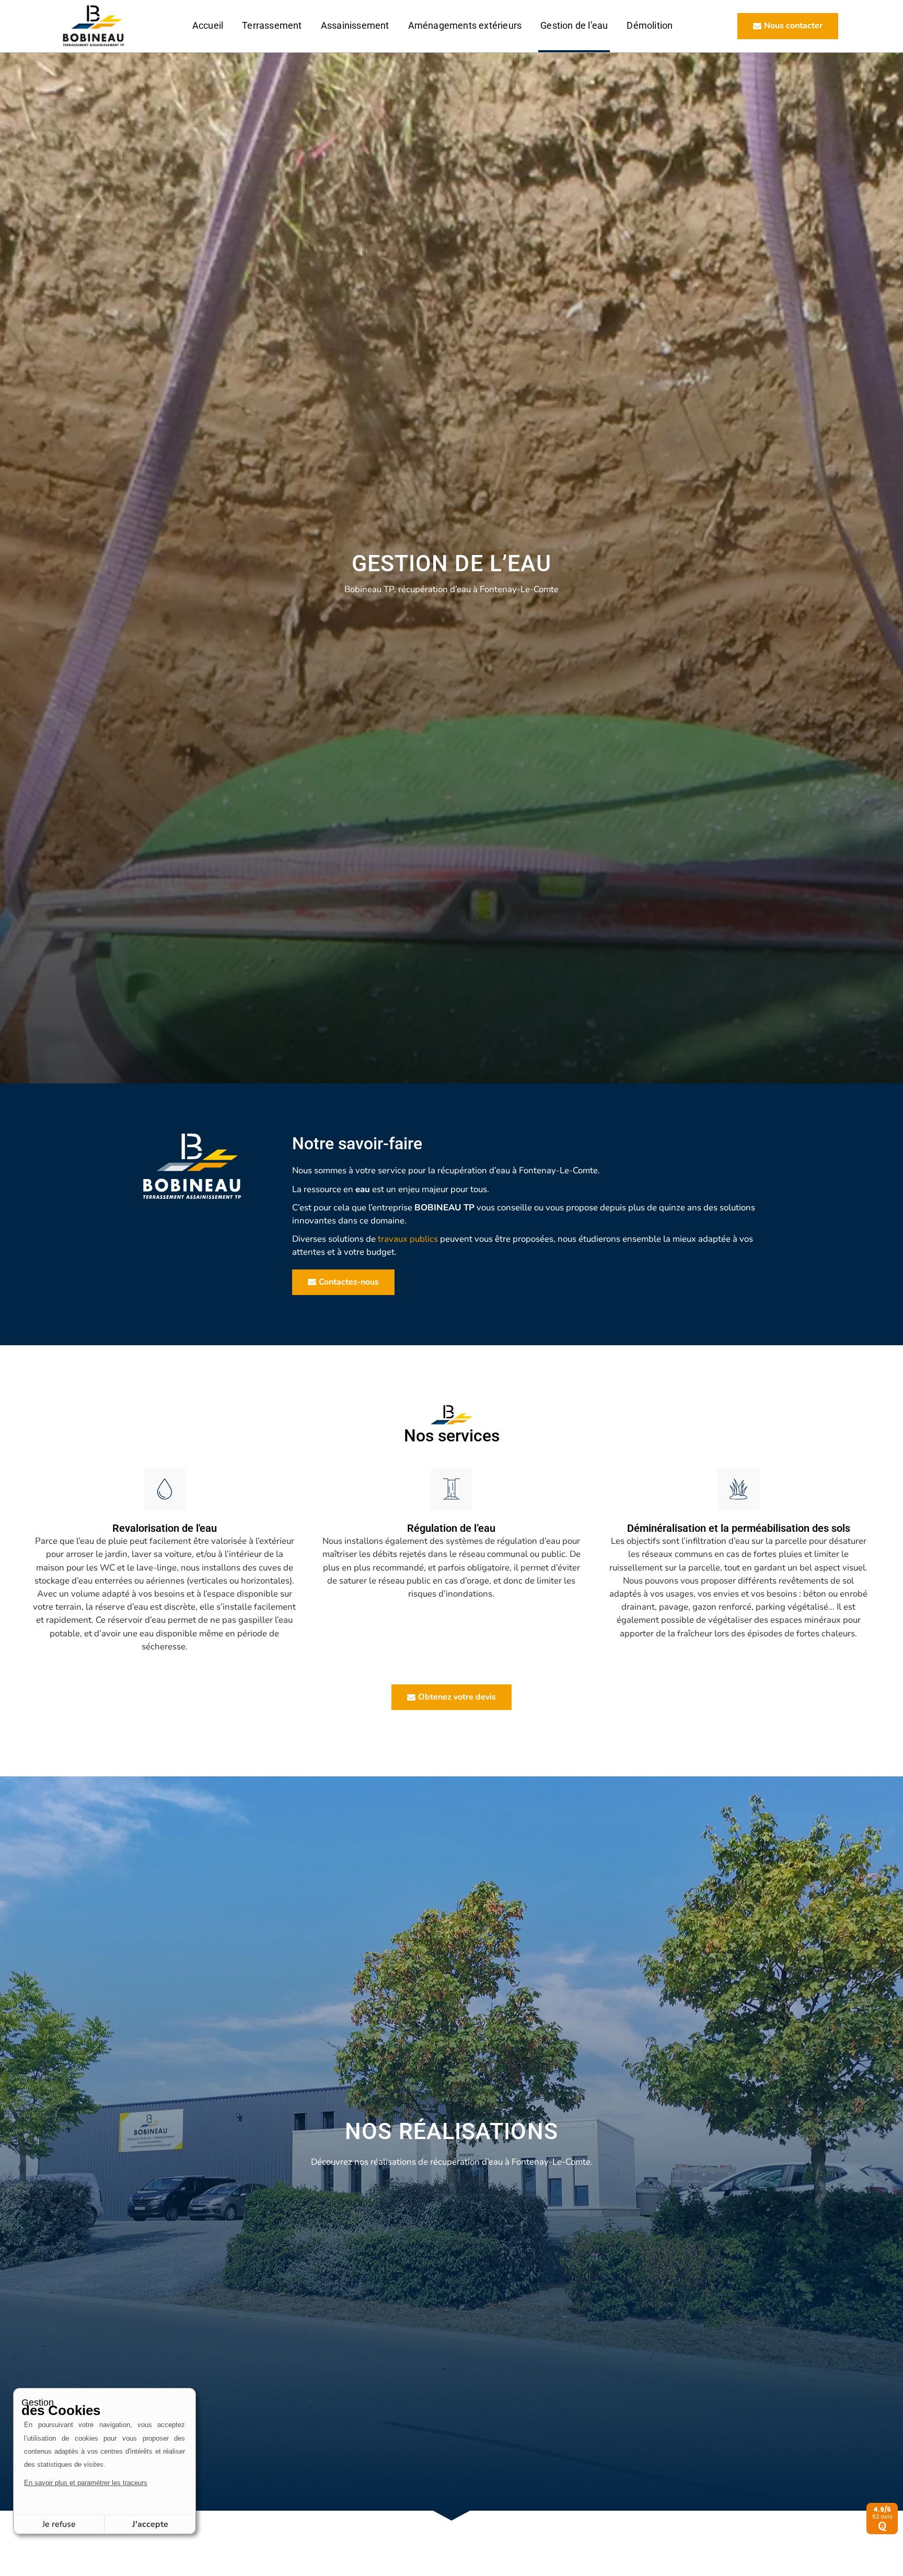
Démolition (650, 26)
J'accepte (150, 2524)
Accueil (208, 26)
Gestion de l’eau (574, 26)
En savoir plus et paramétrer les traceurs (86, 2483)
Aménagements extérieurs (465, 26)
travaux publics (408, 1239)
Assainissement (355, 26)
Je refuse (59, 2524)
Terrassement (272, 26)
